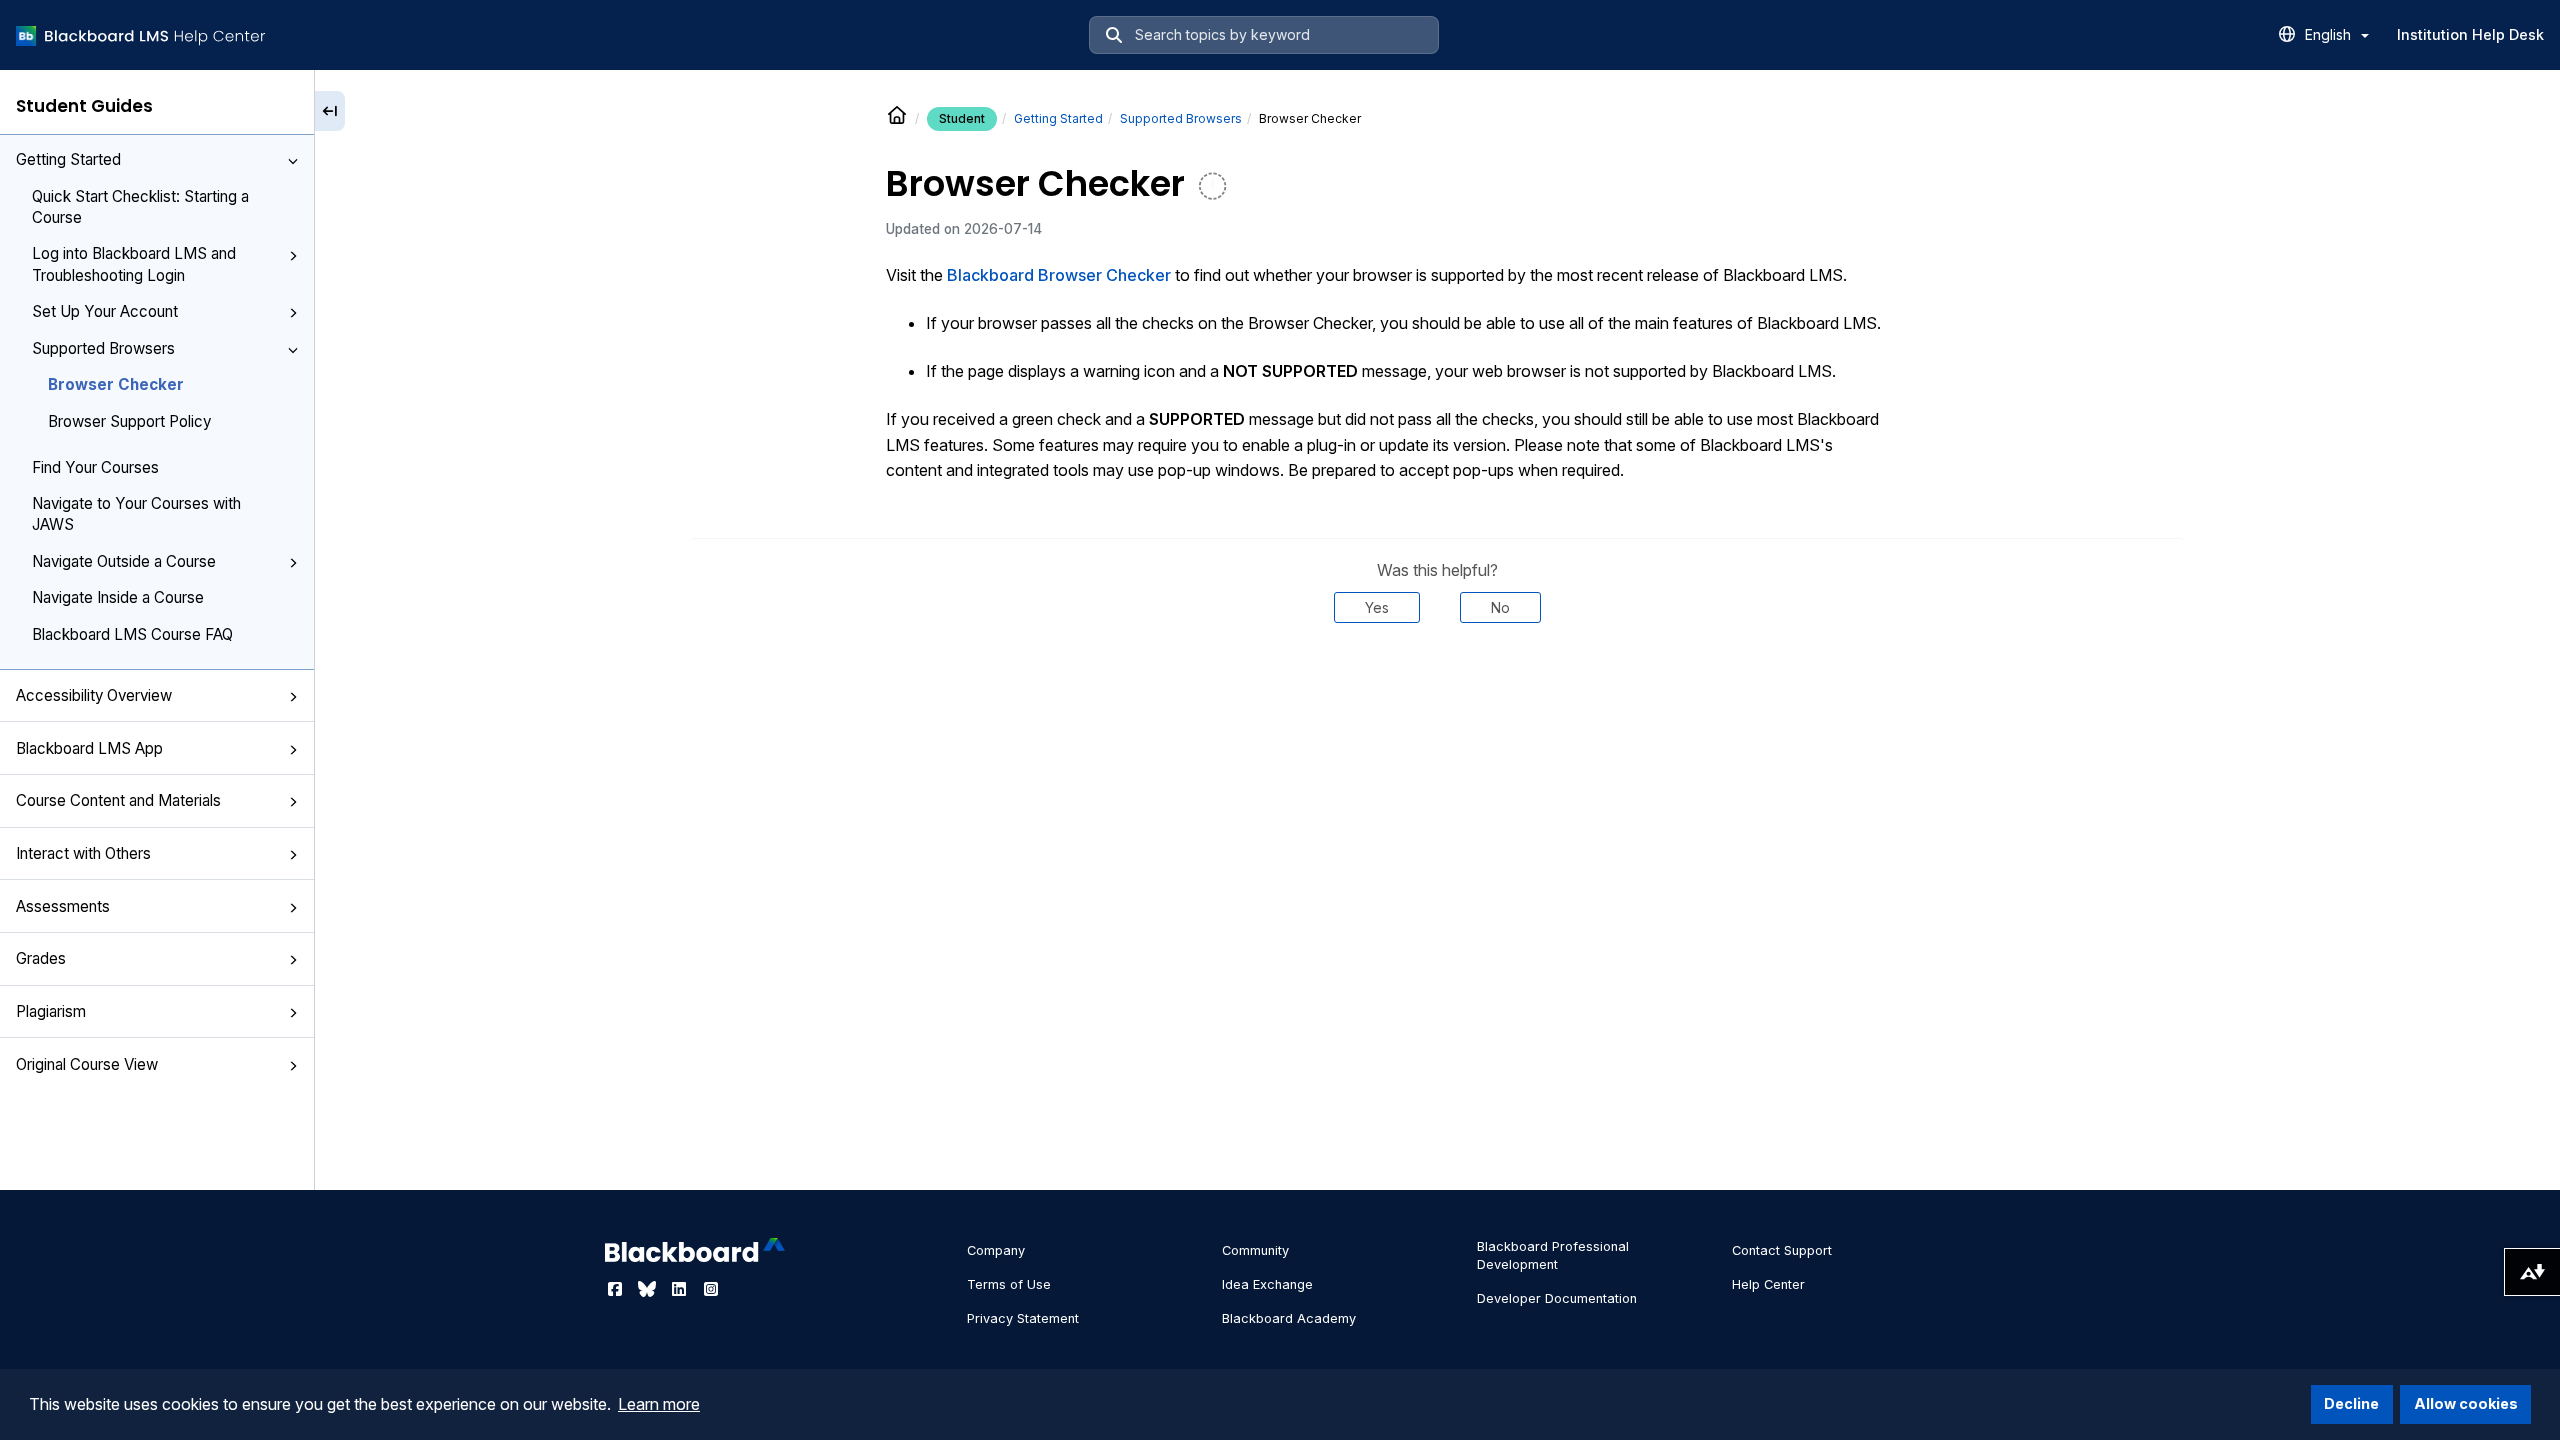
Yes (1377, 607)
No (1500, 607)
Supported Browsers (103, 348)
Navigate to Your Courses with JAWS (136, 514)
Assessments (63, 906)
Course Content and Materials (118, 800)
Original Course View (87, 1064)
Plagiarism (51, 1011)
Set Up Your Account (105, 311)
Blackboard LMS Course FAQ (132, 634)
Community (1255, 1250)
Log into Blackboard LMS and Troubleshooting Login (134, 264)
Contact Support (1782, 1250)
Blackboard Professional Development (1553, 1255)
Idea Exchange (1267, 1284)
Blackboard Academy (1289, 1318)
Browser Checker (116, 384)
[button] (293, 161)
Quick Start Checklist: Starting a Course (140, 207)
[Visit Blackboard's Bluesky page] (649, 1289)
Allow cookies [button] (2466, 1403)
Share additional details (1437, 683)
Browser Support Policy (129, 421)
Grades (41, 958)
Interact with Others (83, 853)
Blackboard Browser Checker (1059, 275)
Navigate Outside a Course (124, 561)
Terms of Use (1009, 1284)
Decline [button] (2351, 1403)
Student (962, 118)
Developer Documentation (1557, 1298)
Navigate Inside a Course (118, 597)
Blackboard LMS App (89, 748)
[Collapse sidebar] (330, 111)
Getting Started (68, 159)
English (2330, 34)
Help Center (1768, 1284)
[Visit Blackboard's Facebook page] (617, 1289)
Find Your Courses (95, 467)
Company (996, 1250)
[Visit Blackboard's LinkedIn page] (681, 1289)
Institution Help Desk (2470, 34)
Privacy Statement (1023, 1318)
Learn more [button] (659, 1404)
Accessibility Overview (94, 695)
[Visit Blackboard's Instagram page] (711, 1289)
